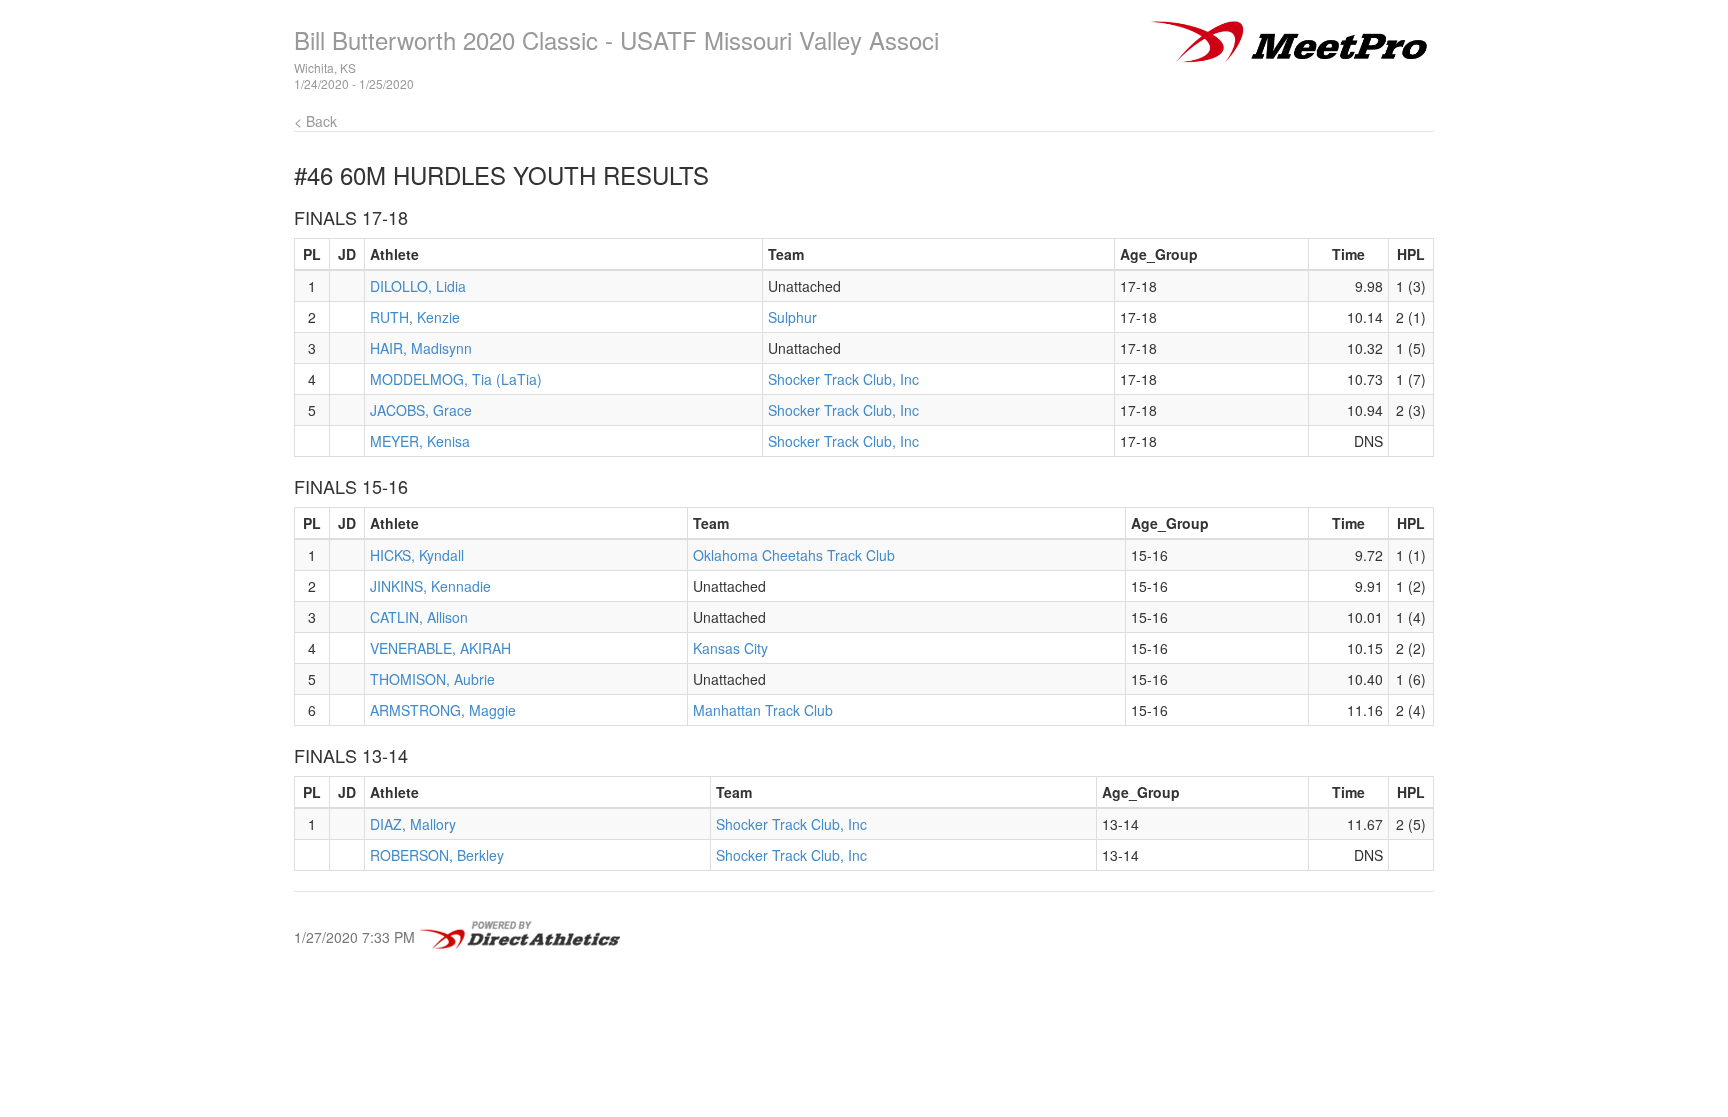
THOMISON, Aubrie (432, 679)
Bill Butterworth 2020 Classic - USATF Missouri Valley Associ (616, 39)
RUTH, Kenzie (415, 317)
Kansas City (730, 648)
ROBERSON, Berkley (437, 855)
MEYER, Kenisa (420, 441)
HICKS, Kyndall (417, 555)
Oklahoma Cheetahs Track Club (794, 555)
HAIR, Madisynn (421, 348)
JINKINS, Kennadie (430, 586)
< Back (315, 121)
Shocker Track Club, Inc (843, 379)
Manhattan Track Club (763, 710)
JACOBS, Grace (421, 410)
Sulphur (792, 317)
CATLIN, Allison (419, 617)
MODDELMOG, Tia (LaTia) (456, 379)
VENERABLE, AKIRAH (440, 648)
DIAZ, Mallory (413, 824)
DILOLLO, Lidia (418, 286)
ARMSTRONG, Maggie (443, 710)
